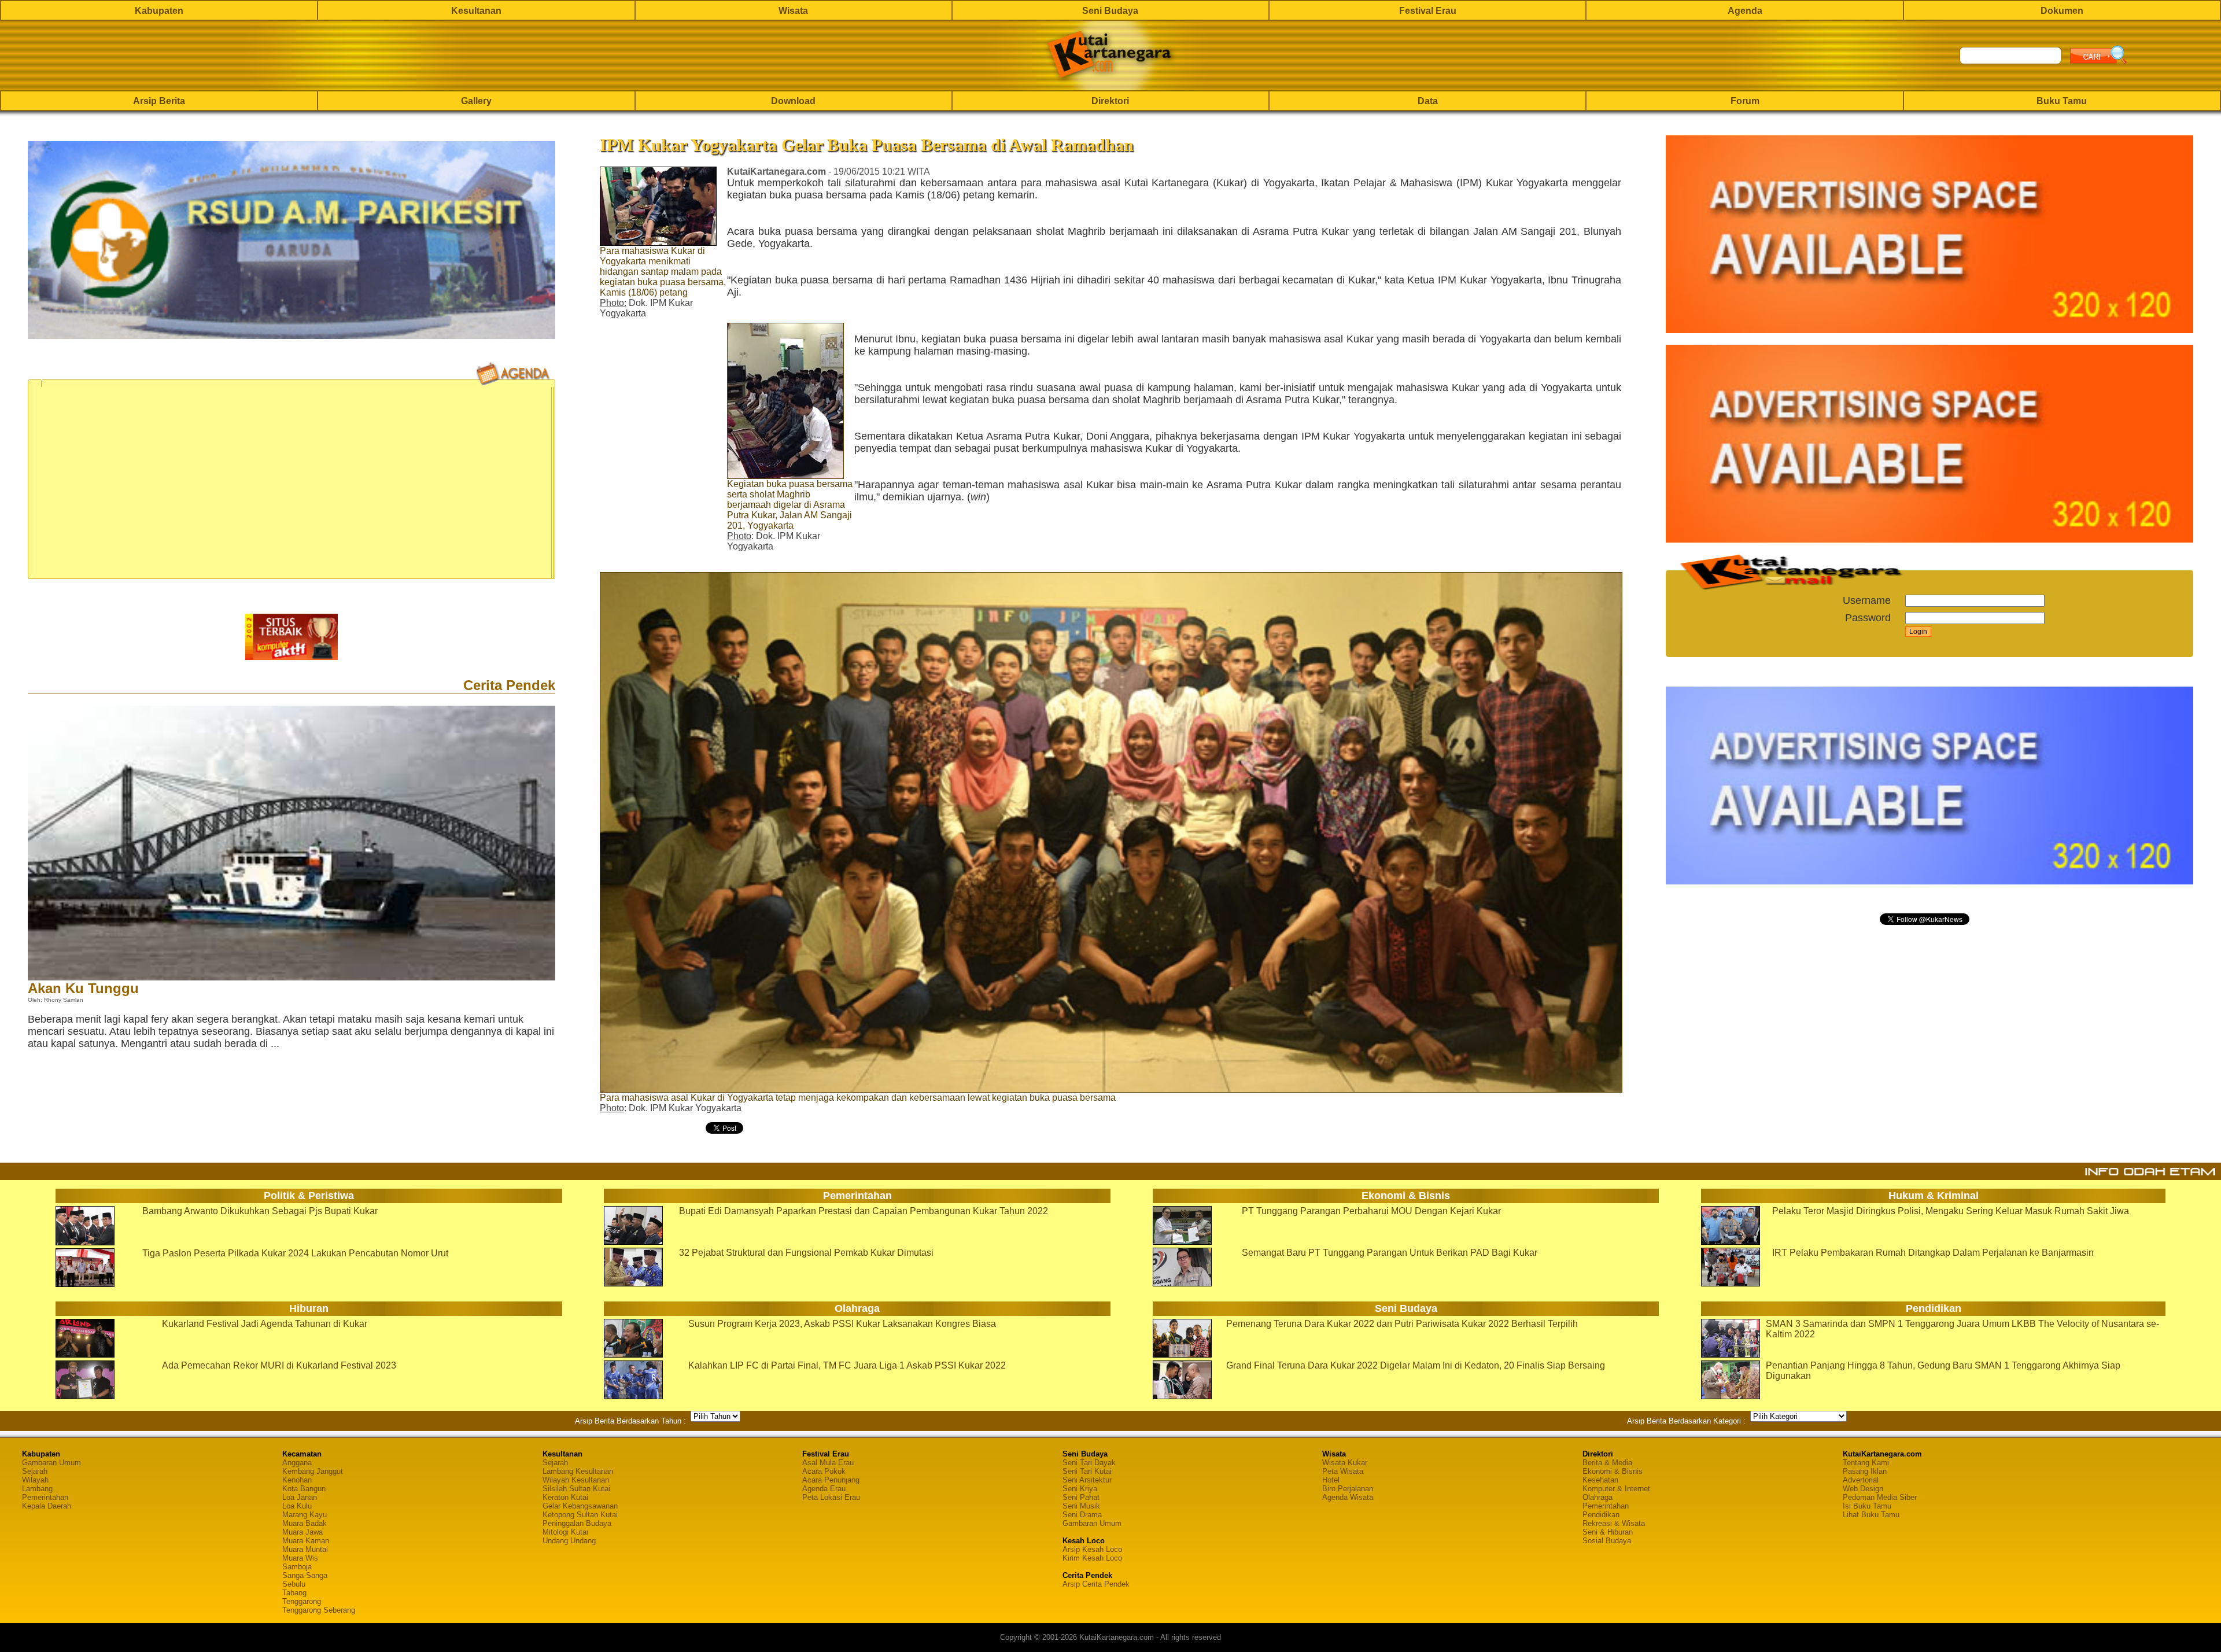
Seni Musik (1081, 1506)
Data (1428, 101)
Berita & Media (1607, 1463)
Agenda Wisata (1348, 1497)
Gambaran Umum (51, 1463)
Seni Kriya (1080, 1489)
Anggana (297, 1463)
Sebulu (294, 1584)
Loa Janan (300, 1497)
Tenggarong (302, 1601)
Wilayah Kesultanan (576, 1480)
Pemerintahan (45, 1497)
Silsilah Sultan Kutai (576, 1489)
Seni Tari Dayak (1089, 1463)
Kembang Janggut (313, 1471)
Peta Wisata (1343, 1471)
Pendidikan (1601, 1515)
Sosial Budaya (1607, 1541)
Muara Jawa (302, 1532)
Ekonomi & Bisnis (1613, 1471)
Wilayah (35, 1480)
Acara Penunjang (831, 1480)
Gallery (476, 101)
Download (793, 101)
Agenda (1745, 11)
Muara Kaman (306, 1541)
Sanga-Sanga (305, 1575)
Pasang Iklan (1865, 1471)
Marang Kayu (305, 1515)
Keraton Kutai (565, 1497)
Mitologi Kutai (565, 1532)
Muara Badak (305, 1523)
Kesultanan (476, 11)
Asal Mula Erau (828, 1463)
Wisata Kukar (1345, 1463)
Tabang (294, 1593)
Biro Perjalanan (1348, 1489)
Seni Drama (1082, 1515)
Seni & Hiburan (1608, 1532)
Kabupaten (159, 11)
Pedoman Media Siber (1880, 1497)
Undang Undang (569, 1541)
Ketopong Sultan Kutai (580, 1515)
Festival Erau (1428, 11)
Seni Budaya (1110, 11)
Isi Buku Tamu (1867, 1506)
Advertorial (1861, 1480)
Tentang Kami (1866, 1463)
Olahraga (1598, 1497)
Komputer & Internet (1616, 1489)
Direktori (1110, 101)
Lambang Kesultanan (578, 1471)
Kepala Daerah (47, 1506)
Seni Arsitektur (1087, 1480)
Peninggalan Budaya (577, 1523)
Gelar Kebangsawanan (580, 1506)
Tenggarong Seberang (319, 1610)
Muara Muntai (305, 1549)
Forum (1745, 101)
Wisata (793, 11)
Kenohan (297, 1480)
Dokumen (2062, 11)
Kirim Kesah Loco (1092, 1558)
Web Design (1863, 1489)
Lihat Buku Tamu (1871, 1515)
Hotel (1331, 1480)
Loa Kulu (297, 1506)
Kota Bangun (304, 1489)
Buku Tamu (2062, 101)
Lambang (37, 1489)
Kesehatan (1600, 1480)
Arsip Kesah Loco (1092, 1549)
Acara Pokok (824, 1471)
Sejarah (35, 1471)
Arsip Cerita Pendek (1096, 1584)
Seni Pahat (1081, 1497)
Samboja (297, 1567)
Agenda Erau (824, 1489)
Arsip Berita (159, 101)
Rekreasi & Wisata (1614, 1523)
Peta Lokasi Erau (831, 1497)
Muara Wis (300, 1558)
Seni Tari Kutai (1087, 1471)
